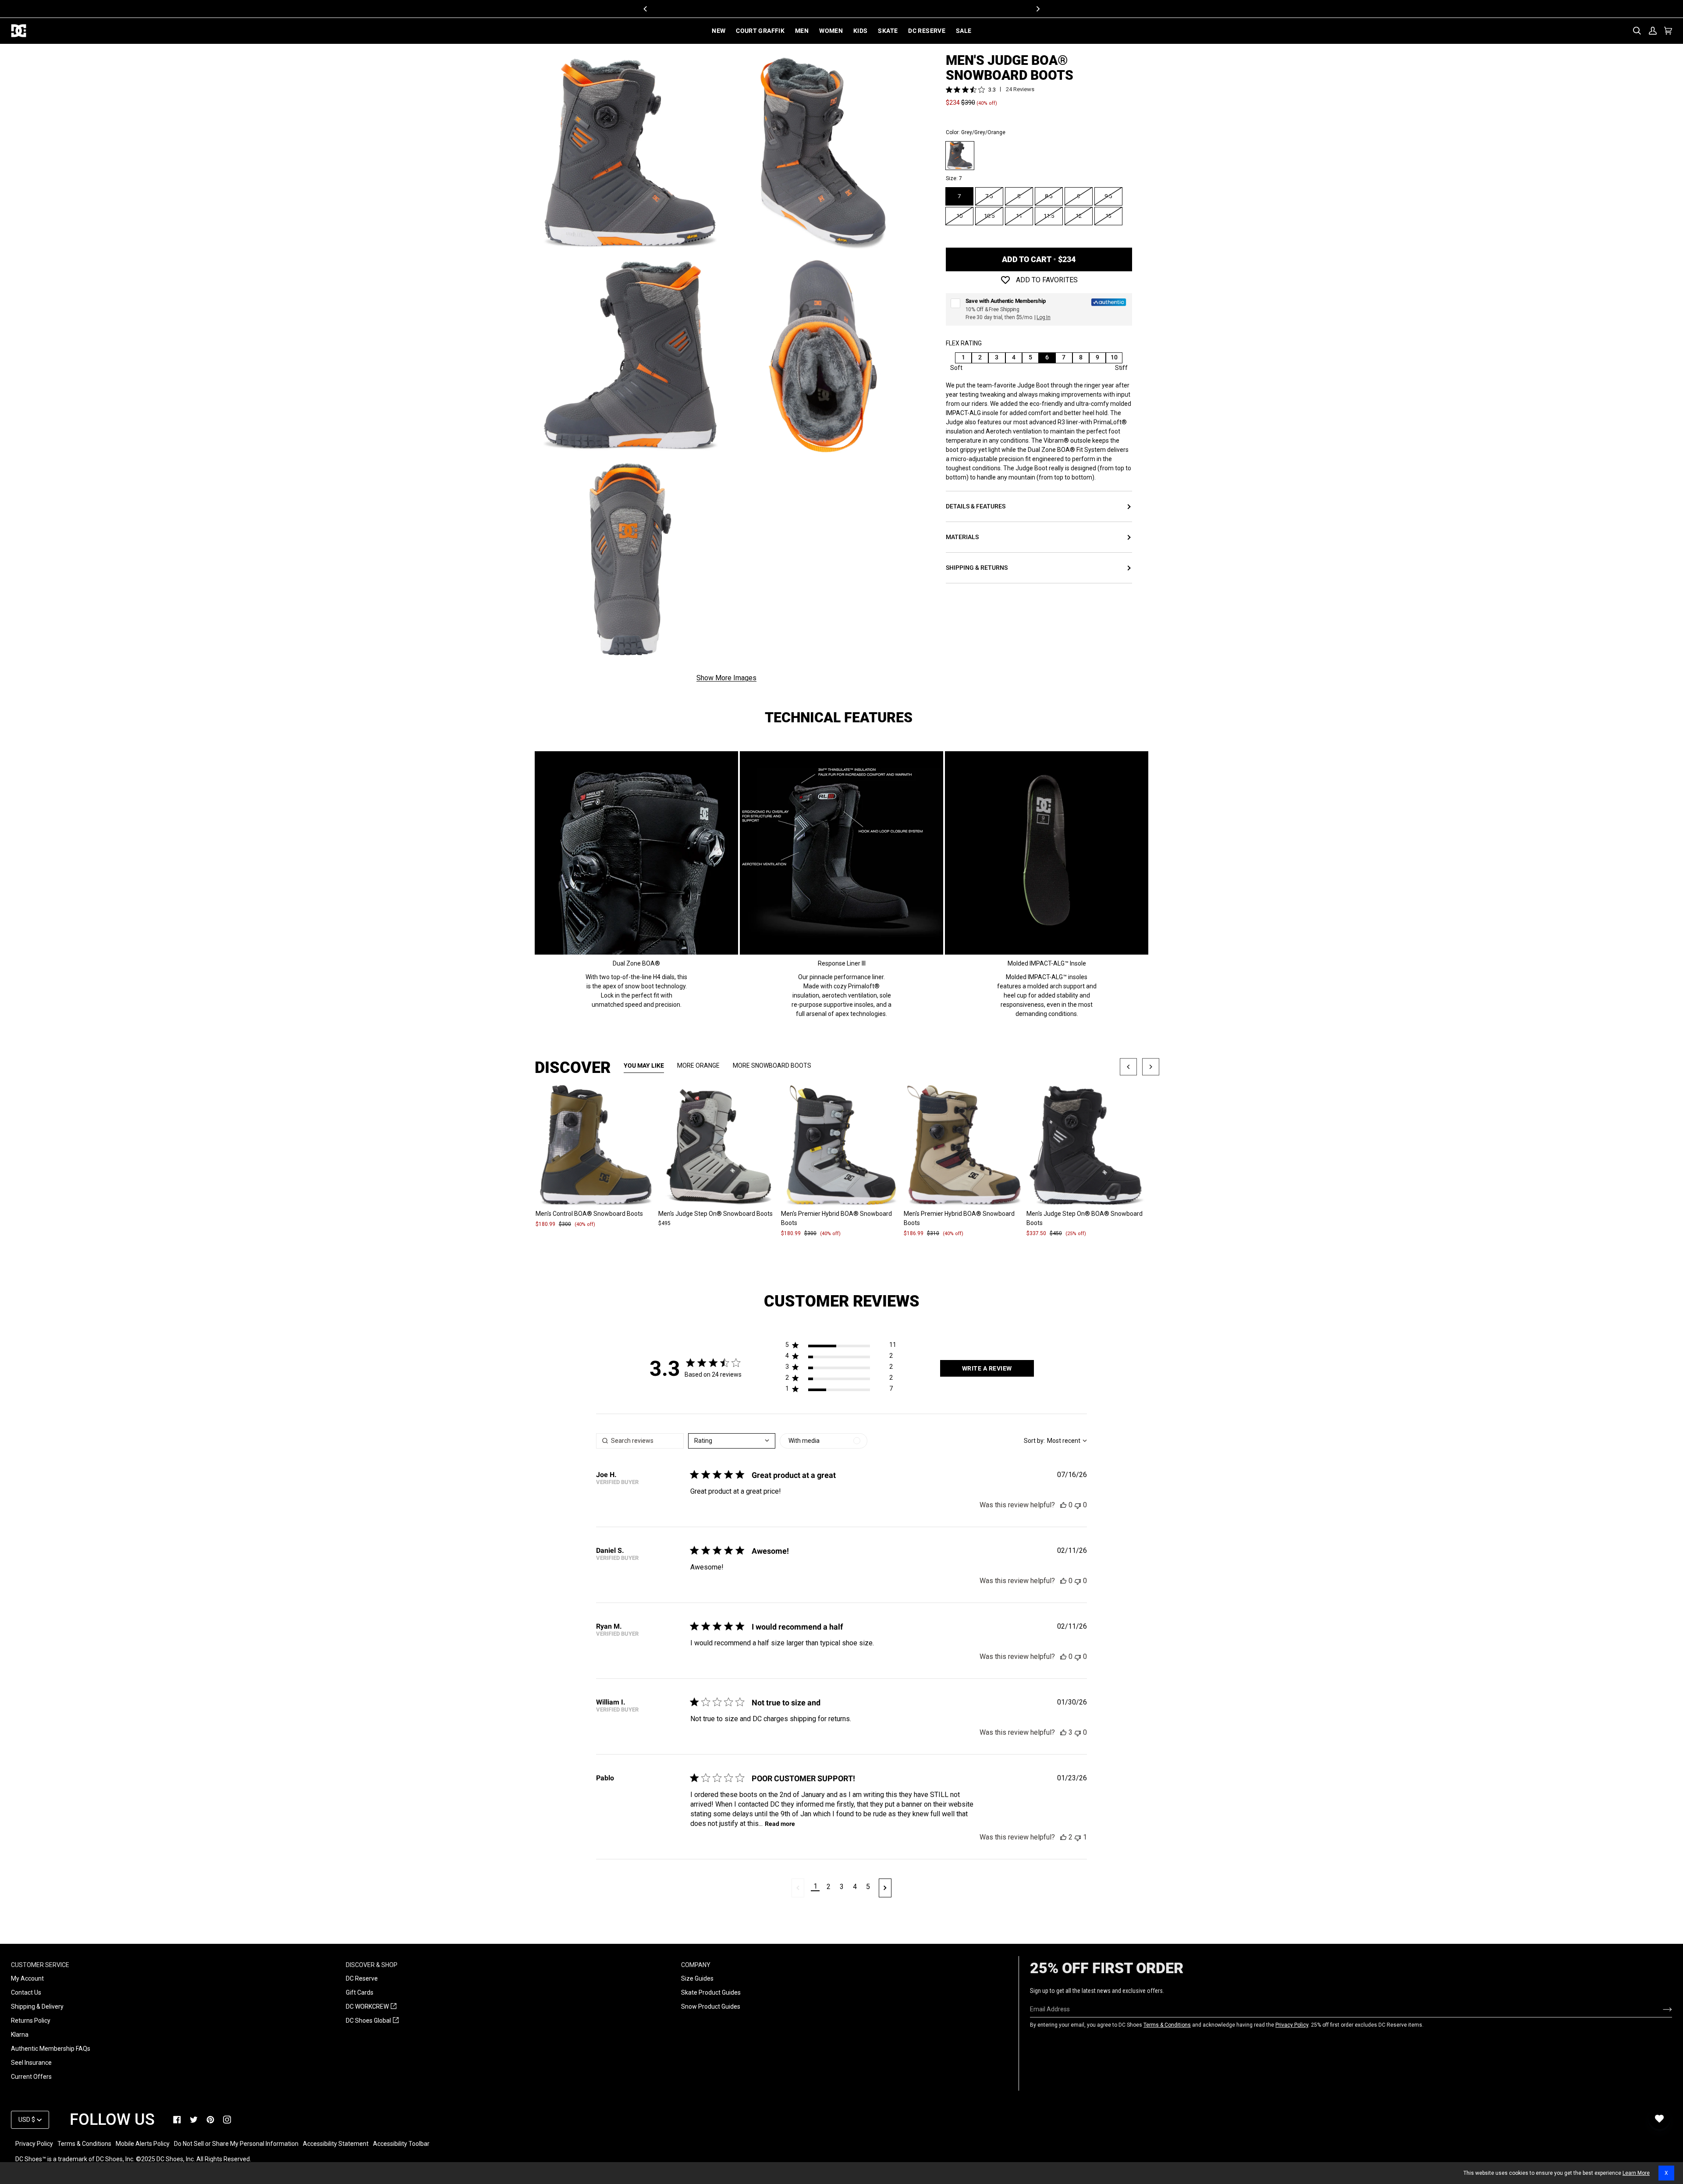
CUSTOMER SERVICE (40, 1965)
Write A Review (987, 1368)
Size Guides (697, 1978)
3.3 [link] (992, 90)
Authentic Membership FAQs (51, 2049)
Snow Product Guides (711, 2006)
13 (1108, 216)
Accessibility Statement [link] (336, 2144)
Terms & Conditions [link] (84, 2144)
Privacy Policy (1292, 2025)
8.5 (1049, 196)
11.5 (1049, 216)
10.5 (989, 216)
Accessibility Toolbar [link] (401, 2144)
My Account (27, 1978)
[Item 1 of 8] (596, 1146)
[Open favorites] (1659, 2119)
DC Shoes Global (372, 2021)
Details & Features (976, 507)
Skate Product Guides (711, 1992)
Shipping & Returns (977, 568)
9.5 (1108, 196)
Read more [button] (780, 1824)
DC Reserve (362, 1978)
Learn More (1636, 2173)
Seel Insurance (31, 2063)
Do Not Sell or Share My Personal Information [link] (236, 2144)
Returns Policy (31, 2021)
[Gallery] (596, 1146)
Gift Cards (360, 1992)
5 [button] (868, 1887)
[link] (177, 2120)
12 (1079, 216)
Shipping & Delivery (37, 2006)
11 (1019, 216)
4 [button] (855, 1887)
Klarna (20, 2035)
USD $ (27, 2120)
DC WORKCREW (371, 2007)
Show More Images (726, 678)
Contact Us (26, 1992)
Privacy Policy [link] (34, 2144)
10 (959, 216)
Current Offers (31, 2077)
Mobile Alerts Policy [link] (143, 2144)
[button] (841, 1347)
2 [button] (829, 1887)
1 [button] (815, 1886)
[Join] (1660, 2009)
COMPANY (696, 1965)
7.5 (989, 196)
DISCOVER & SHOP (372, 1965)
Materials (962, 537)
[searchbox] (640, 1441)
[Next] (1037, 9)
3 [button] (842, 1887)
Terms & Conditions (1167, 2025)
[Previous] (646, 9)
